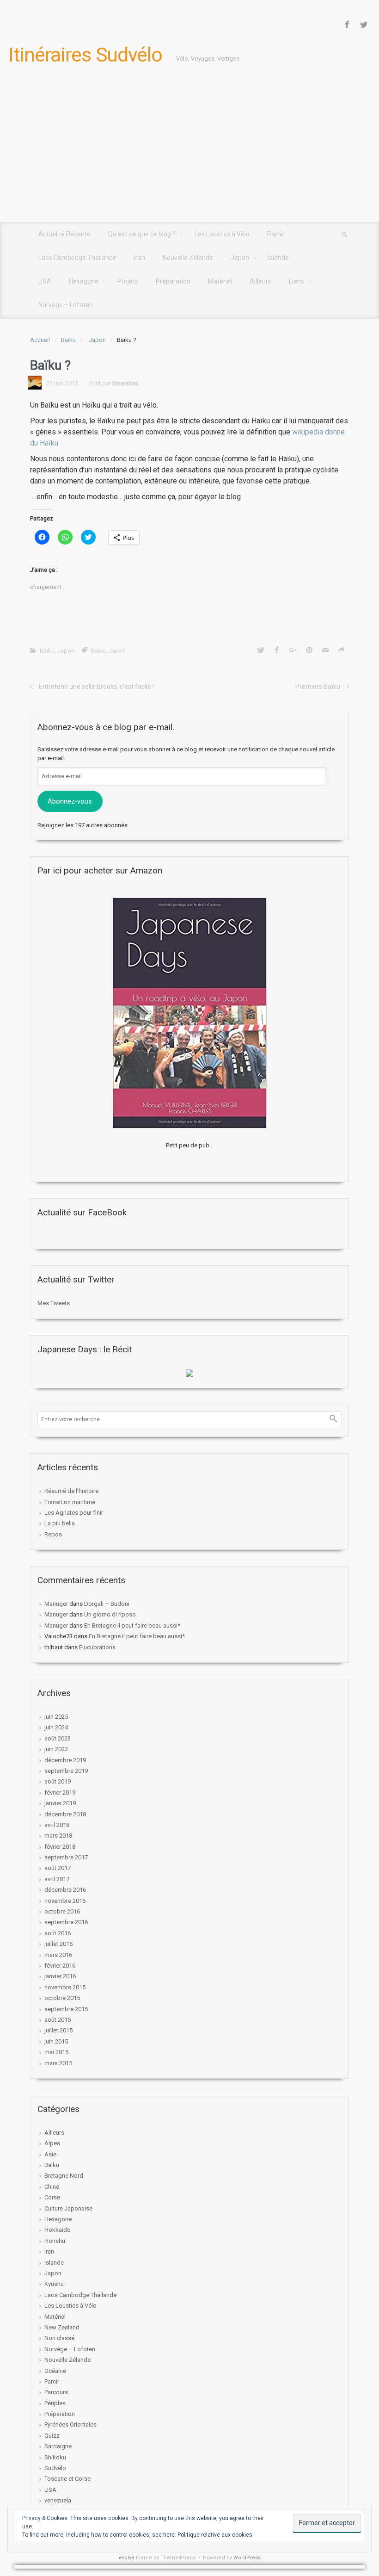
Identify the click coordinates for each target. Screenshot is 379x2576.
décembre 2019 (65, 1760)
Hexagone (58, 2219)
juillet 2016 (58, 1944)
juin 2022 (56, 1749)
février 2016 (60, 1966)
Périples (55, 2403)
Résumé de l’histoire (71, 1491)
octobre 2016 (62, 1911)
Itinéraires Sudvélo (85, 55)
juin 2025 (56, 1717)
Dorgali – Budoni (107, 1604)
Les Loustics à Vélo (70, 2306)
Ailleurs (54, 2133)
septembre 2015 (66, 2009)
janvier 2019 (60, 1803)
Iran (49, 2251)
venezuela (58, 2500)
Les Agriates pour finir (74, 1513)
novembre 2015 (65, 1987)
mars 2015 (58, 2063)
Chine (52, 2187)
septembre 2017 (66, 1857)
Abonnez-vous (70, 801)
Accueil (40, 340)
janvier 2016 (60, 1976)
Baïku (68, 340)
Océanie (55, 2371)
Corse (52, 2197)
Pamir (52, 2381)
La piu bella (60, 1523)
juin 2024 (56, 1727)
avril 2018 (57, 1825)
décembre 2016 (65, 1890)
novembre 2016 (65, 1901)
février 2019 (60, 1793)
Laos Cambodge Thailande (80, 2295)
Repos (53, 1534)
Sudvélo (55, 2468)
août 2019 (58, 1781)
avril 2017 (57, 1879)
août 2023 (58, 1738)
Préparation (60, 2414)
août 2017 (58, 1868)
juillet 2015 (58, 2030)
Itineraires (125, 383)
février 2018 (60, 1847)
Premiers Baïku (318, 687)
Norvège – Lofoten (70, 2349)
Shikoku (55, 2457)
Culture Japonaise (68, 2208)
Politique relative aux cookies (215, 2535)
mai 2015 (56, 2052)
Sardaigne (58, 2446)
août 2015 (58, 2020)
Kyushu (54, 2284)
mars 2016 (58, 1955)
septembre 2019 (66, 1771)
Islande (54, 2263)
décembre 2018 (65, 1814)
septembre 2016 (66, 1922)
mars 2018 (58, 1836)
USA (50, 2490)
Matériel (55, 2317)
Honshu (55, 2241)
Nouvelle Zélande (67, 2360)
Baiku (98, 651)
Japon (97, 340)
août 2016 (58, 1933)
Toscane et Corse (67, 2479)
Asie (50, 2154)
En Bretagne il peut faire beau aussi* (132, 1625)
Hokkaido (58, 2230)
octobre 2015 (62, 1998)
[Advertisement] (189, 153)
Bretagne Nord (64, 2176)
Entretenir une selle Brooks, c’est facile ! (96, 687)
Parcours (56, 2392)
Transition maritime (70, 1502)
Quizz (52, 2436)
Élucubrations (97, 1647)
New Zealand (62, 2327)
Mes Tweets (54, 1303)
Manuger (56, 1604)
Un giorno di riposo (110, 1614)
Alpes (52, 2143)
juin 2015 (56, 2041)
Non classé (59, 2338)
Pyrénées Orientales (70, 2424)
